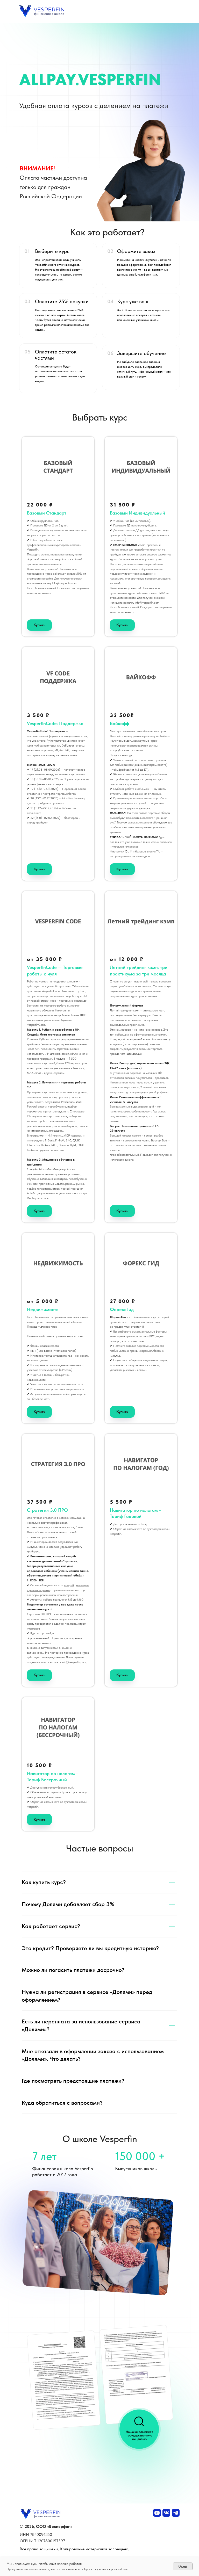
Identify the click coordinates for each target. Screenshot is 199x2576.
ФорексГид (122, 1309)
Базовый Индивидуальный (137, 513)
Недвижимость (43, 1309)
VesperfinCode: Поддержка (55, 723)
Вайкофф (119, 723)
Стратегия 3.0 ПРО (47, 1510)
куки (34, 2564)
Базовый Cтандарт (47, 513)
